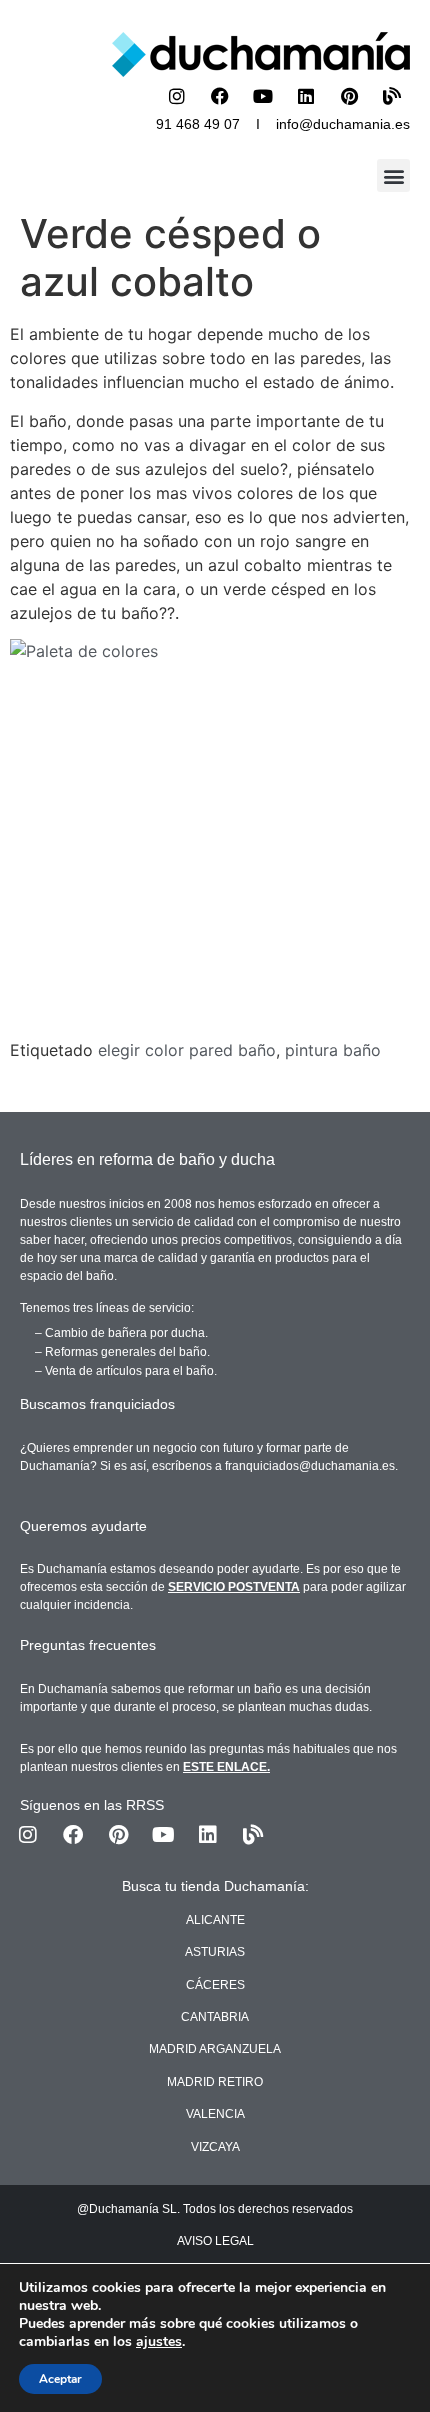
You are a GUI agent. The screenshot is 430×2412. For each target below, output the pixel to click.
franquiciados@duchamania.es (310, 1466)
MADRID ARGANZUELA (215, 2049)
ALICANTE (215, 1920)
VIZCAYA (215, 2147)
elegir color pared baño (187, 1050)
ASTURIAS (215, 1952)
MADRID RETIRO (215, 2082)
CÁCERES (215, 1985)
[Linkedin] (306, 96)
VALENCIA (215, 2114)
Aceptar (60, 2379)
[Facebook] (220, 96)
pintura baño (333, 1050)
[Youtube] (263, 96)
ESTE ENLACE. (226, 1767)
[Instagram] (177, 96)
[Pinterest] (349, 96)
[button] (393, 175)
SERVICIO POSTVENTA (234, 1587)
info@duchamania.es (343, 124)
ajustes (159, 2342)
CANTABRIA (215, 2017)
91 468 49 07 (198, 124)
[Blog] (392, 96)
